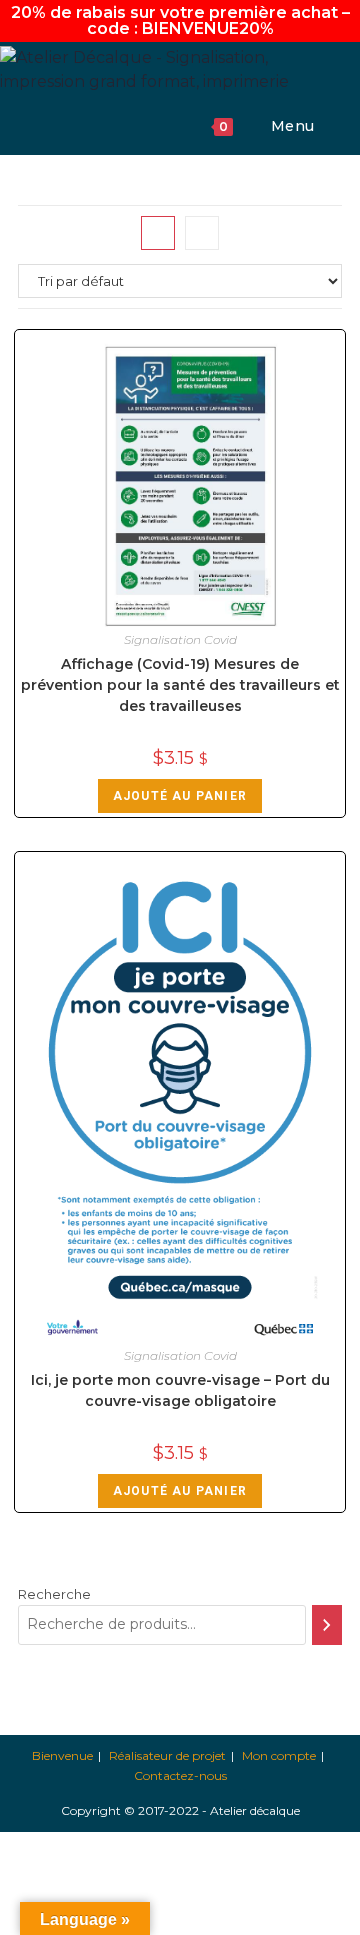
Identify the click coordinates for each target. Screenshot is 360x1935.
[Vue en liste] (202, 233)
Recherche (54, 1594)
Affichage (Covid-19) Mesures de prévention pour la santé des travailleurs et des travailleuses (180, 685)
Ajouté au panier (180, 796)
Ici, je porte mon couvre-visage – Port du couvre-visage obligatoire (180, 1390)
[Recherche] (327, 1625)
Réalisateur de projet (167, 1755)
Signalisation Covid (180, 639)
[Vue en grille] (158, 233)
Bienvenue (62, 1755)
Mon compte (279, 1755)
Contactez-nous (180, 1775)
